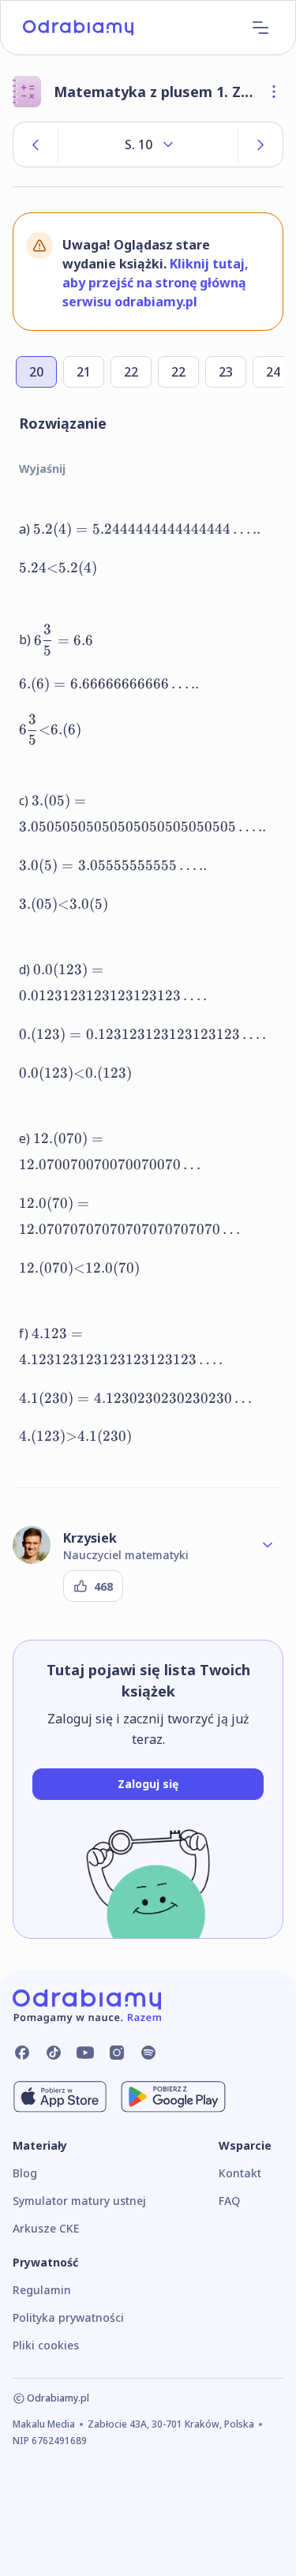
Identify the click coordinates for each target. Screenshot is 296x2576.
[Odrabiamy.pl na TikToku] (54, 2053)
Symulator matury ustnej (79, 2201)
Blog (25, 2173)
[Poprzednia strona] (36, 144)
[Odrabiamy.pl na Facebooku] (22, 2053)
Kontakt (240, 2173)
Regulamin (42, 2290)
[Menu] (260, 28)
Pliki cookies (46, 2345)
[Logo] (78, 28)
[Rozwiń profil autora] (268, 1545)
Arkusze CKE (46, 2228)
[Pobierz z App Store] (60, 2097)
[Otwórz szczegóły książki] (274, 92)
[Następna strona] (260, 144)
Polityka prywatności (68, 2317)
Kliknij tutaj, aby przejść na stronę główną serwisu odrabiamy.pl (155, 283)
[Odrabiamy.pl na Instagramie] (117, 2053)
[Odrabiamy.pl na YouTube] (85, 2053)
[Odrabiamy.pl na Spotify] (148, 2053)
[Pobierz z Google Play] (173, 2097)
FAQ (229, 2201)
